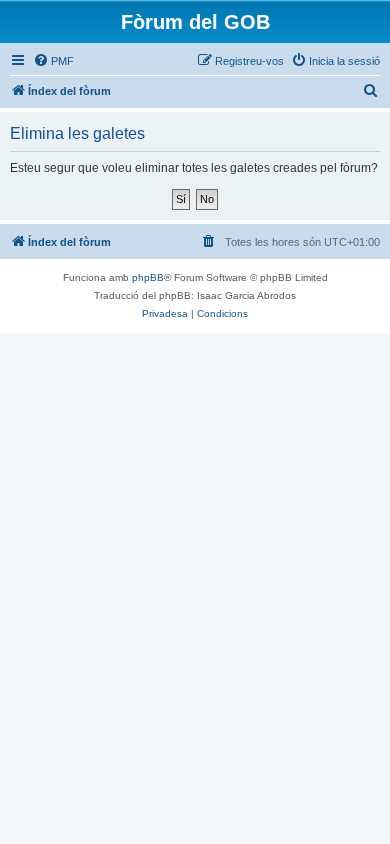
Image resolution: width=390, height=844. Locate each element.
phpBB (148, 277)
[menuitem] (53, 61)
